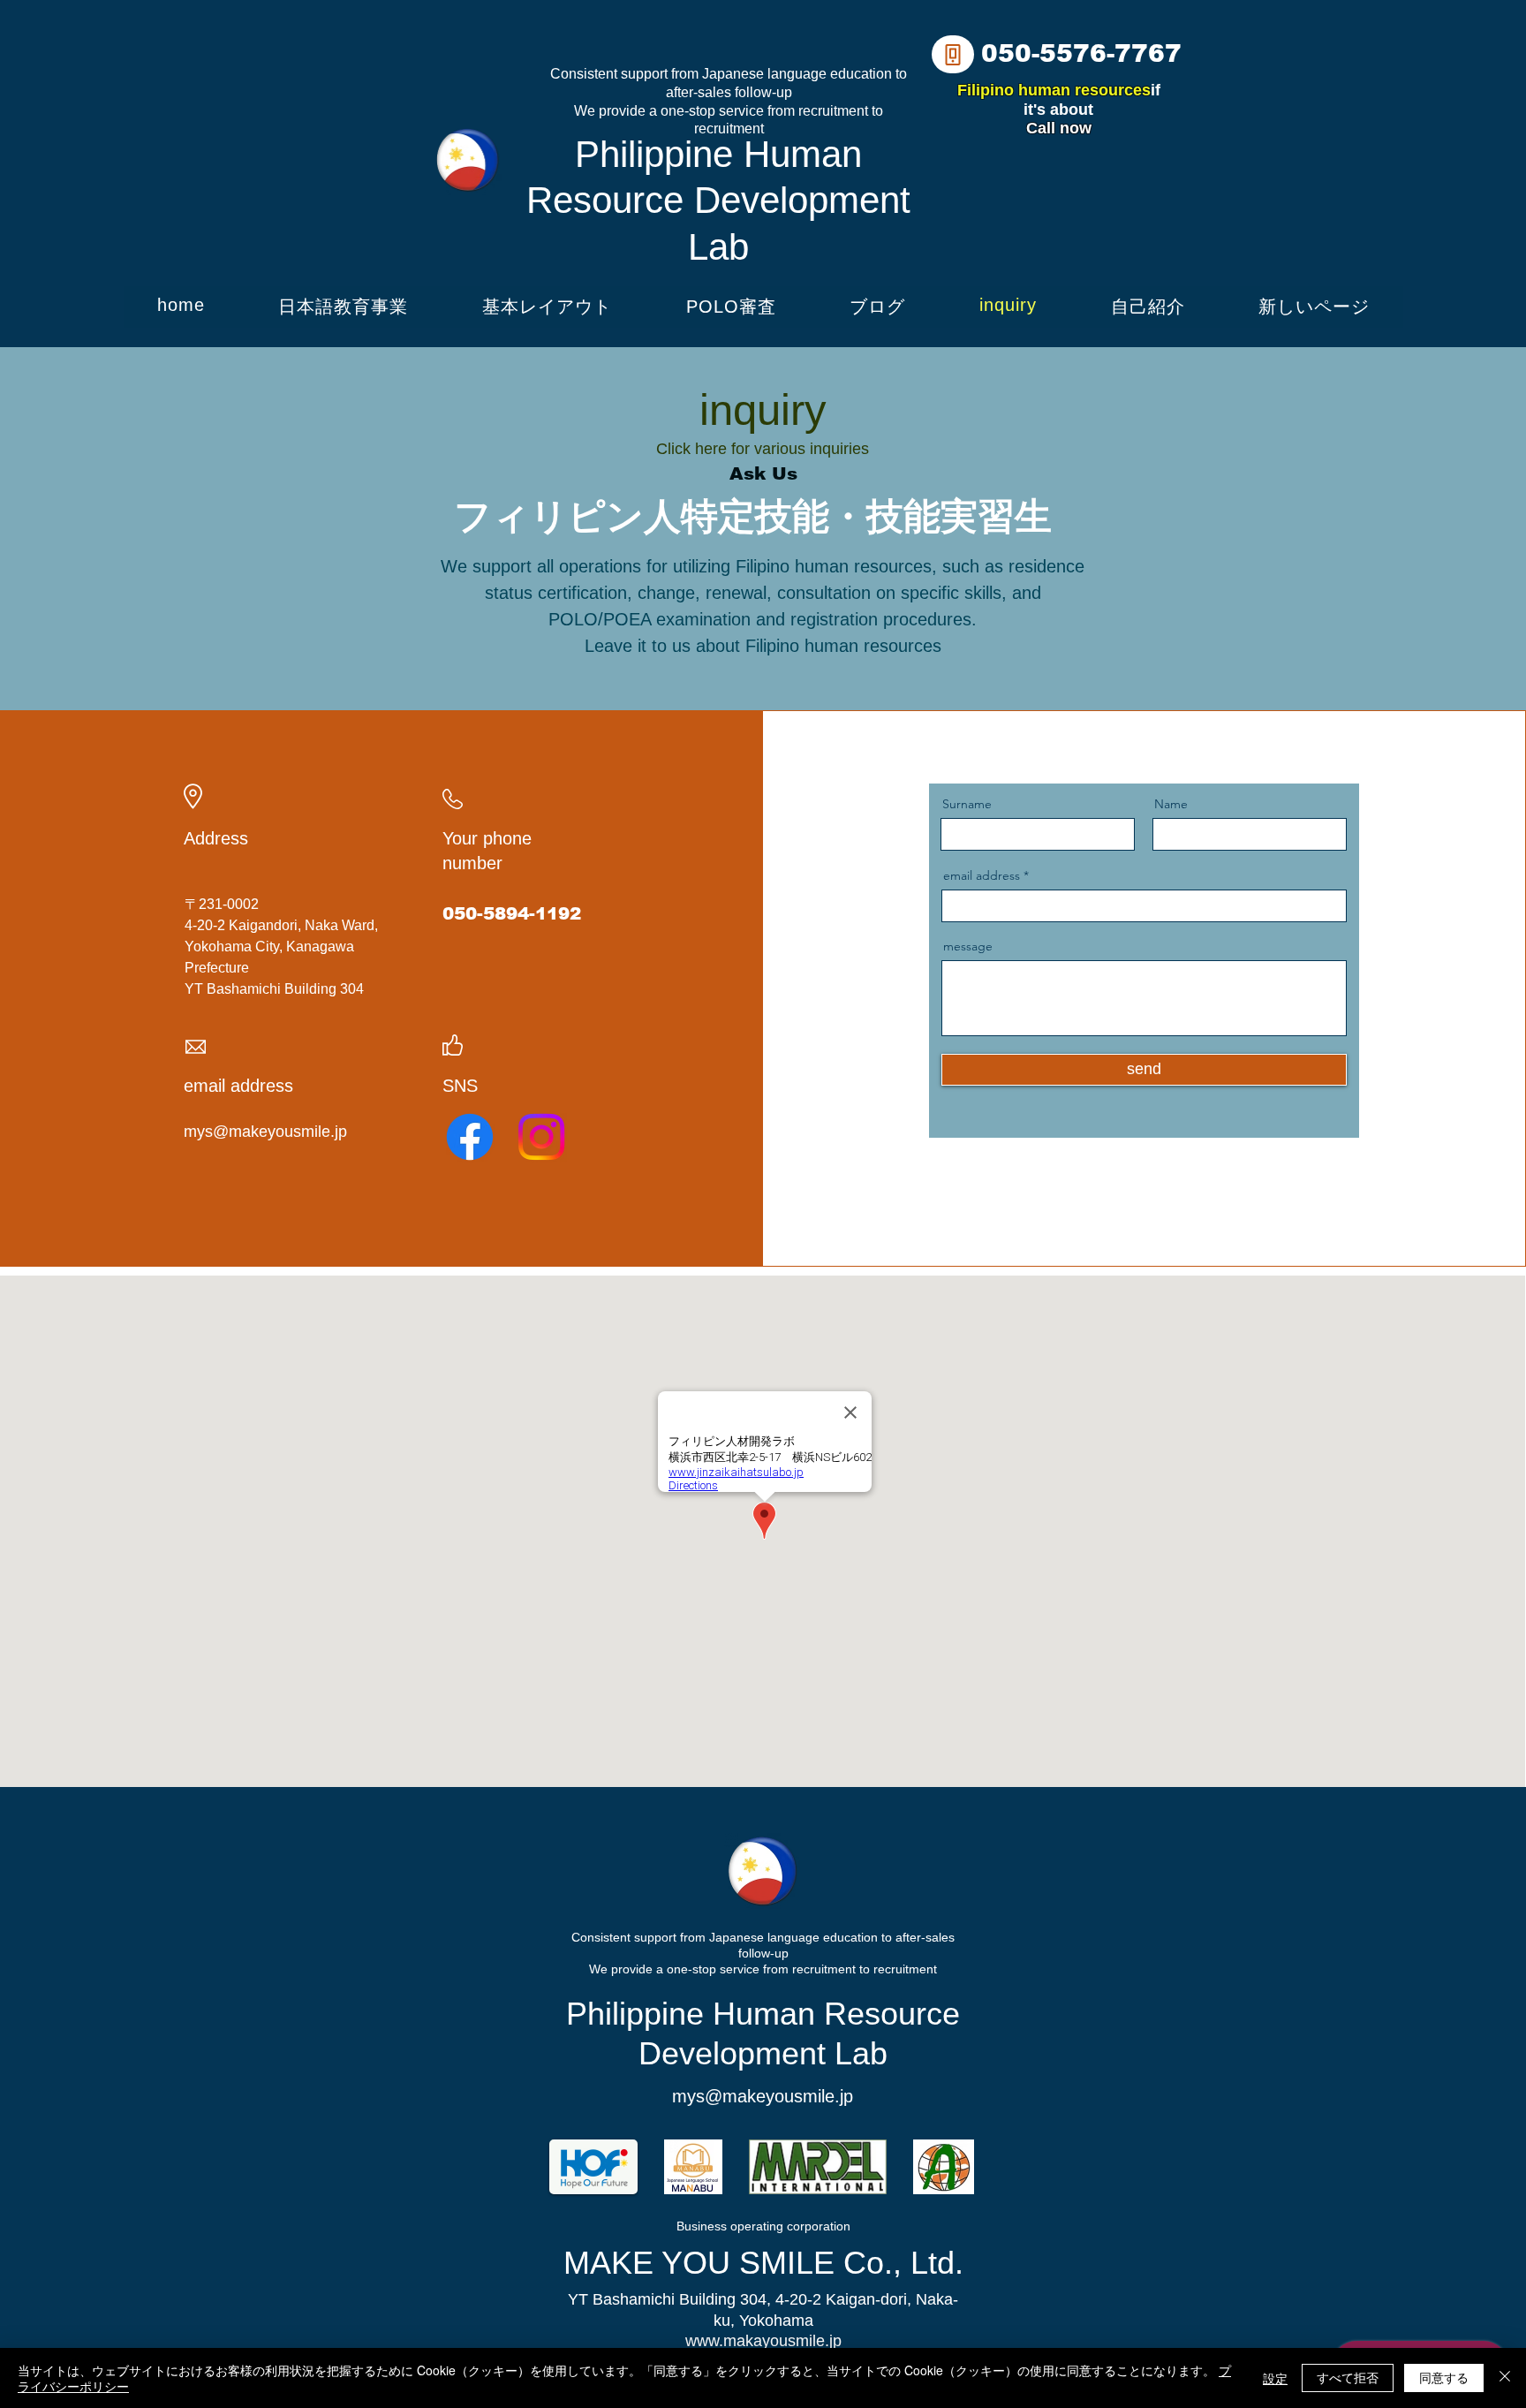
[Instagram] (541, 1137)
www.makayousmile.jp (763, 2341)
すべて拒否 (1348, 2377)
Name (1171, 804)
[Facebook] (470, 1137)
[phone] (953, 54)
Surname (967, 804)
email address (982, 875)
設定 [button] (1275, 2378)
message (968, 946)
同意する (1444, 2377)
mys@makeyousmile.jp (265, 1132)
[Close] (1505, 2378)
